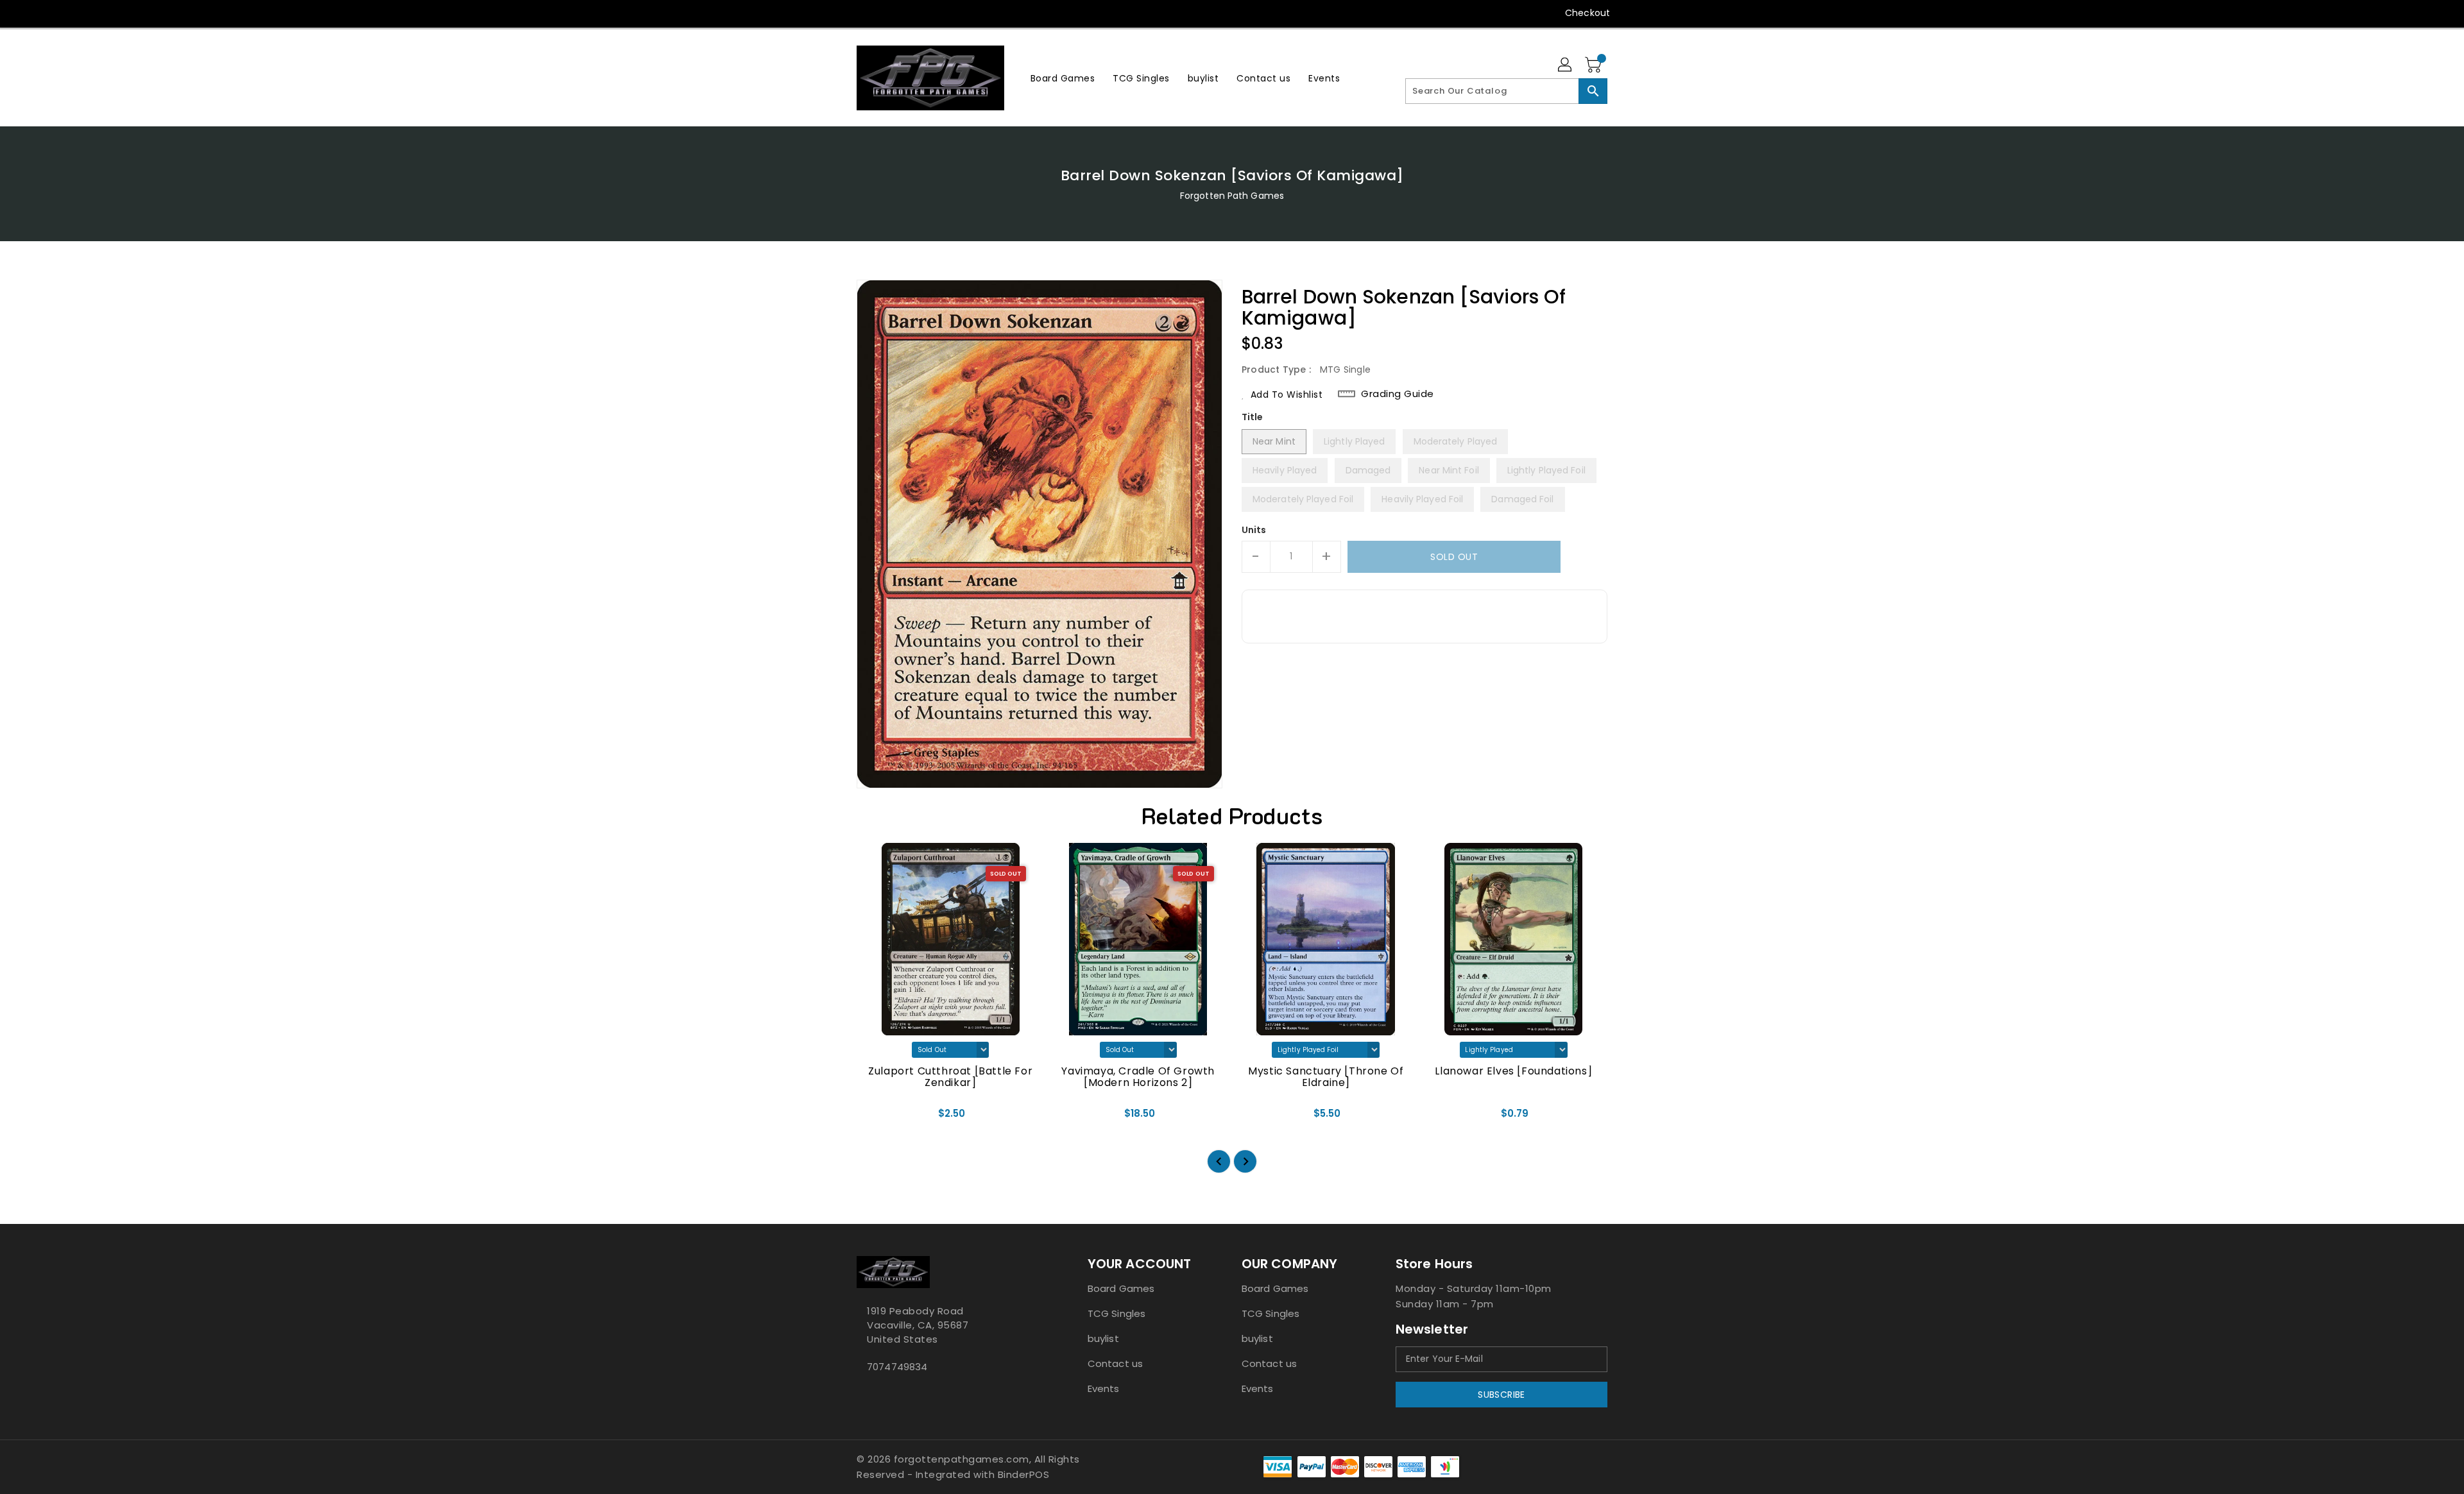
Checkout (1587, 13)
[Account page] (1566, 65)
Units (1254, 530)
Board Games (1121, 1288)
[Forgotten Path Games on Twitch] (936, 13)
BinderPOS (1024, 1474)
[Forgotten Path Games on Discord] (912, 13)
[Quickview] (877, 1118)
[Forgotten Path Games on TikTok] (961, 13)
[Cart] (1595, 65)
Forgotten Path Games (1232, 196)
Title (1253, 417)
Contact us (1115, 1363)
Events (1104, 1388)
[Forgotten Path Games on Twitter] (863, 13)
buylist (1103, 1338)
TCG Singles (1116, 1313)
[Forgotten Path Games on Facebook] (839, 13)
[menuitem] (1063, 78)
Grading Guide (1398, 394)
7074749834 (897, 1367)
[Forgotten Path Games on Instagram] (887, 13)
